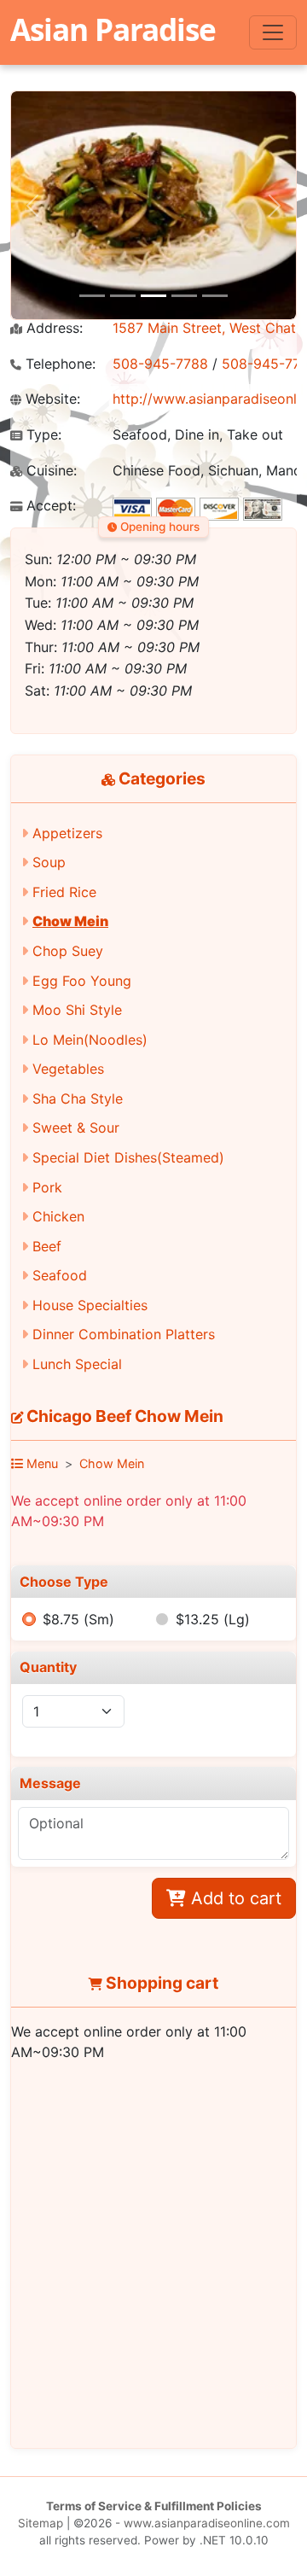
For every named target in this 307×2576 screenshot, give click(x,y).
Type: (42, 435)
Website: (51, 399)
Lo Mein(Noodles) (90, 1040)
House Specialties (90, 1305)
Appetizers (67, 833)
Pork (47, 1187)
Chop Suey (68, 951)
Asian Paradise (113, 29)
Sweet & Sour (76, 1128)
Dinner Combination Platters (124, 1334)
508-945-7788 (160, 364)
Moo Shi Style (77, 1010)
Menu (41, 1463)
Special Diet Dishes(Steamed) (128, 1157)
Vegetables (68, 1069)
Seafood (60, 1275)
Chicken (58, 1216)
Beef (47, 1246)
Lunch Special (77, 1364)
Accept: (49, 506)
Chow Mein (70, 921)
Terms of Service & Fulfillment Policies (154, 2506)
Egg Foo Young (82, 981)
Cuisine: (49, 471)
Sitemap (41, 2523)
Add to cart (234, 1898)
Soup (49, 862)
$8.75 (78, 1619)
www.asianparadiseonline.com (207, 2523)
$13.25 (213, 1619)
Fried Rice (64, 892)
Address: (52, 328)
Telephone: (58, 364)
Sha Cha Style (78, 1099)
